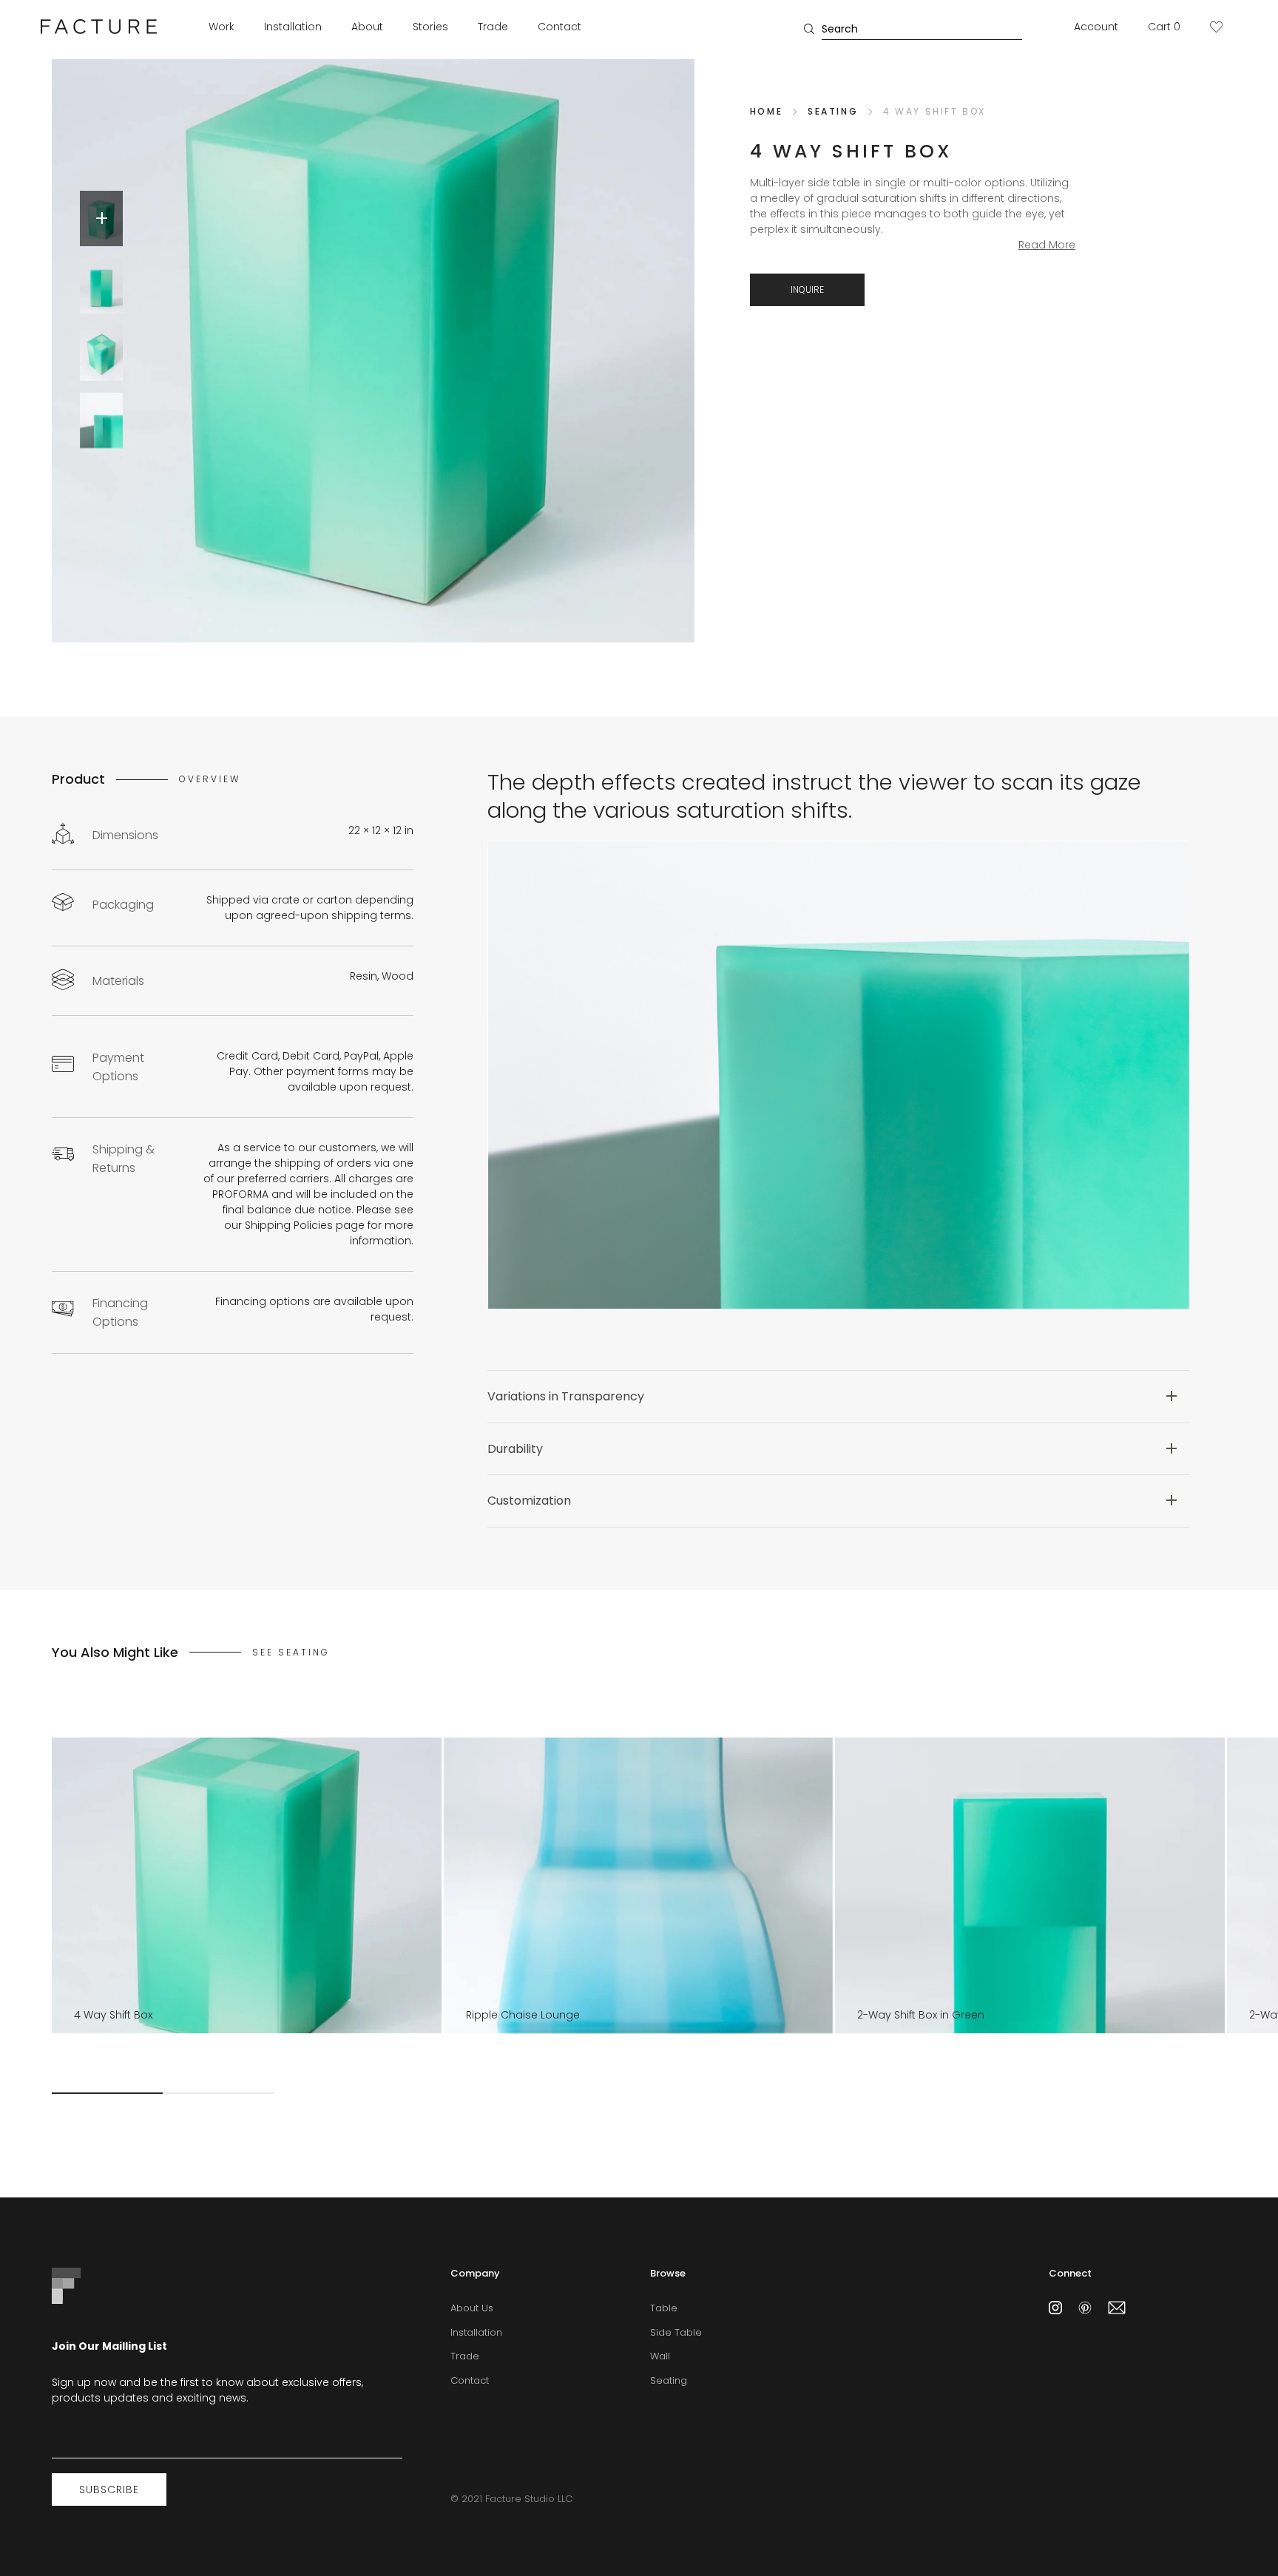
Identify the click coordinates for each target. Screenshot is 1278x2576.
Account (1096, 27)
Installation (293, 27)
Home (766, 111)
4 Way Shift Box (934, 111)
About (367, 27)
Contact (559, 27)
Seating (833, 111)
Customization (529, 1501)
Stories (430, 27)
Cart (1164, 27)
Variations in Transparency (566, 1397)
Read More (1047, 245)
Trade (493, 27)
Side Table (676, 2332)
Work (222, 27)
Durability (515, 1450)
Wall (660, 2356)
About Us (472, 2308)
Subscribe (109, 2489)
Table (664, 2308)
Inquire (807, 289)
